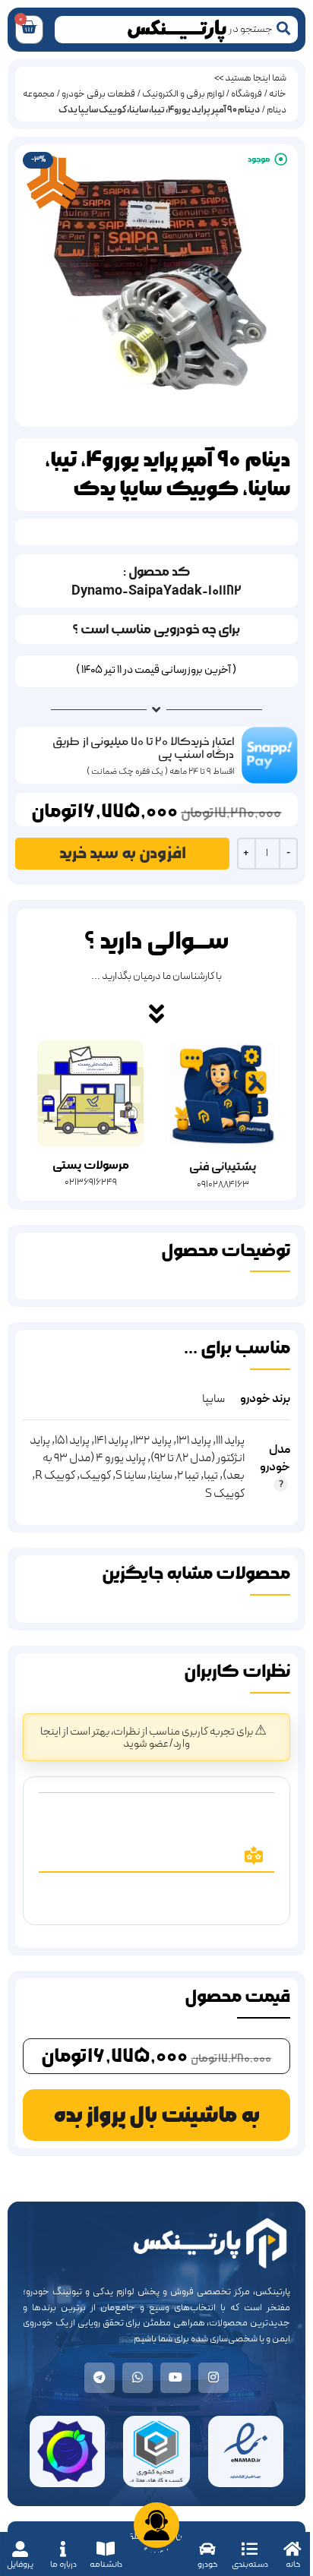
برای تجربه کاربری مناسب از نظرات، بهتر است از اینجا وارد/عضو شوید (147, 1738)
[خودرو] (207, 2549)
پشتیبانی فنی (223, 1167)
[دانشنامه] (106, 2549)
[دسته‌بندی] (250, 2549)
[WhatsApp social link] (138, 2378)
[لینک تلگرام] (100, 2378)
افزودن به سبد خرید (123, 853)
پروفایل (20, 2564)
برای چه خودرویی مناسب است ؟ (156, 629)
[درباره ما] (63, 2549)
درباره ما (63, 2564)
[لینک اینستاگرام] (213, 2378)
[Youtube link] (175, 2378)
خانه (293, 2564)
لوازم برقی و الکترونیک (183, 94)
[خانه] (293, 2549)
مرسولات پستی (91, 1165)
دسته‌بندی (250, 2564)
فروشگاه (247, 94)
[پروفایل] (20, 2549)
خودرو (207, 2564)
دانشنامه (106, 2564)
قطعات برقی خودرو (98, 94)
